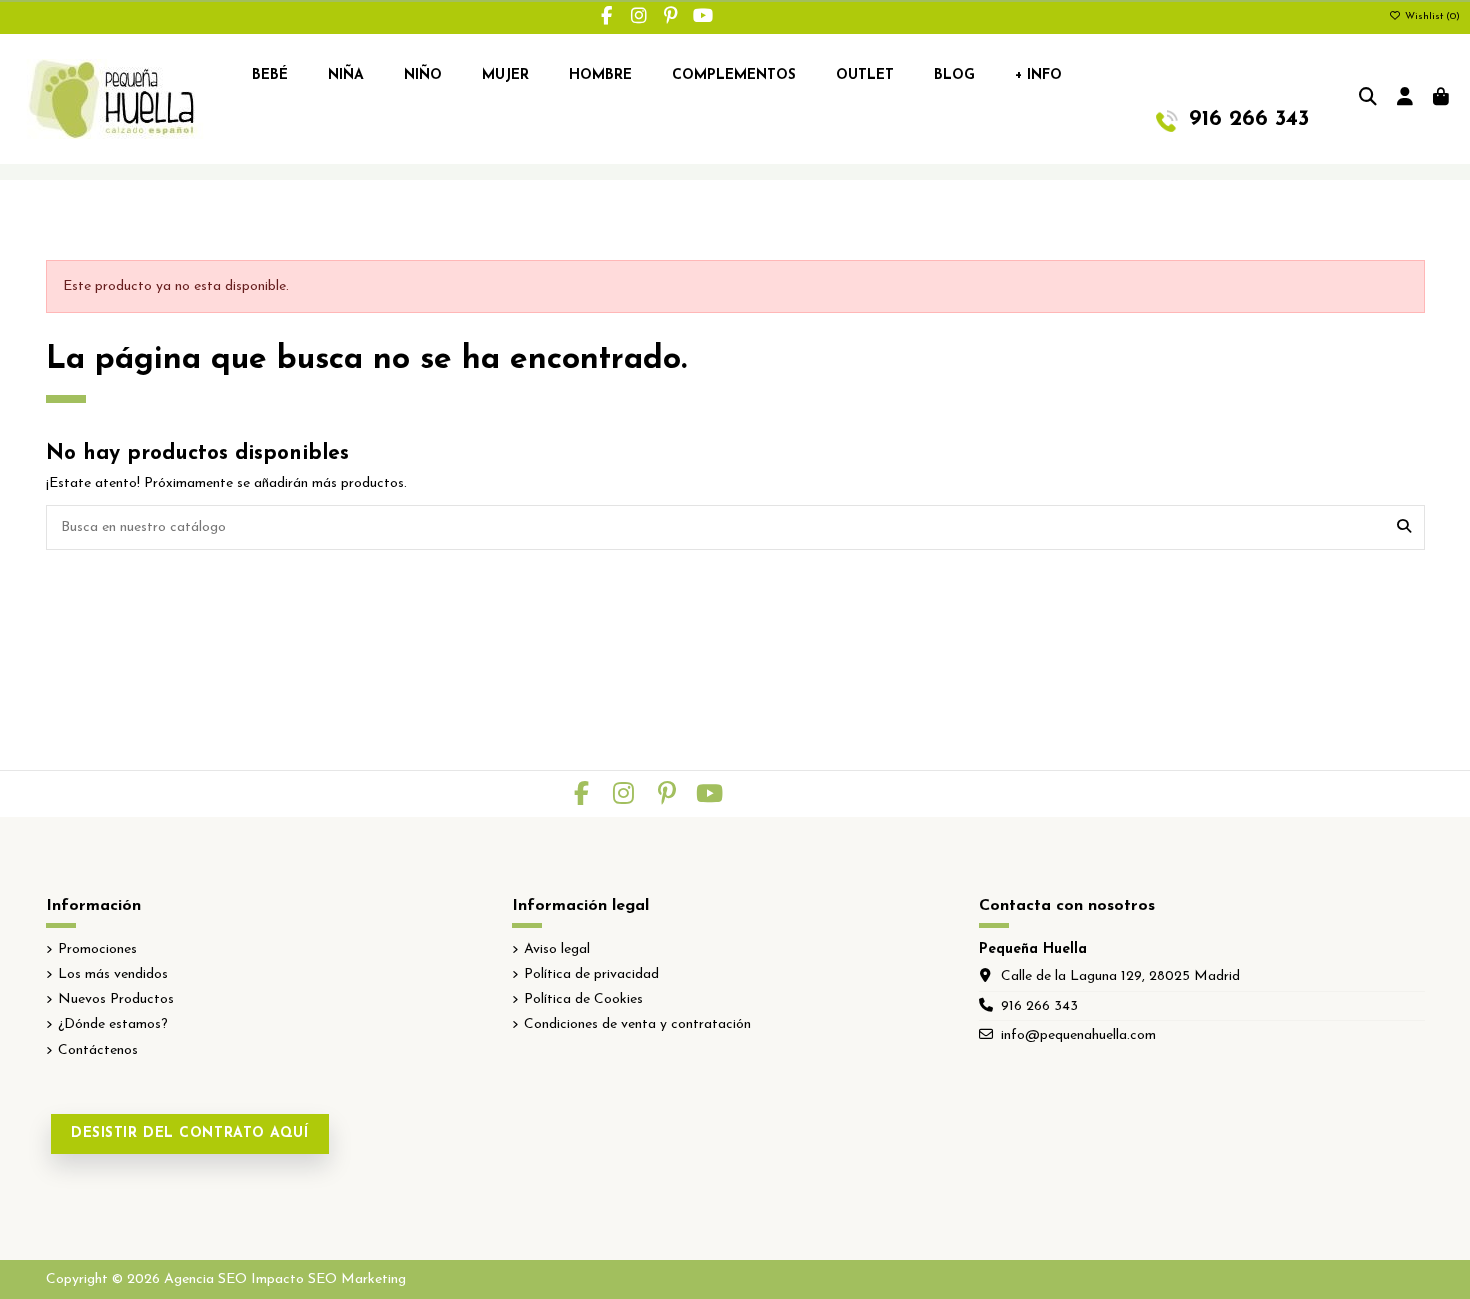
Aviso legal (557, 949)
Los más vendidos (113, 974)
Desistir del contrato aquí (190, 1133)
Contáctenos (98, 1050)
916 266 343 (1039, 1006)
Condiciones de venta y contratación (637, 1024)
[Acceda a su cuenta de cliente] (1405, 99)
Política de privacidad (591, 974)
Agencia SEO (205, 1279)
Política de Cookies (583, 999)
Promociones (97, 949)
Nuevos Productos (116, 999)
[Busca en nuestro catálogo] (1404, 527)
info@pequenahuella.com (1078, 1035)
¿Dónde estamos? (113, 1024)
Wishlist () (1431, 16)
